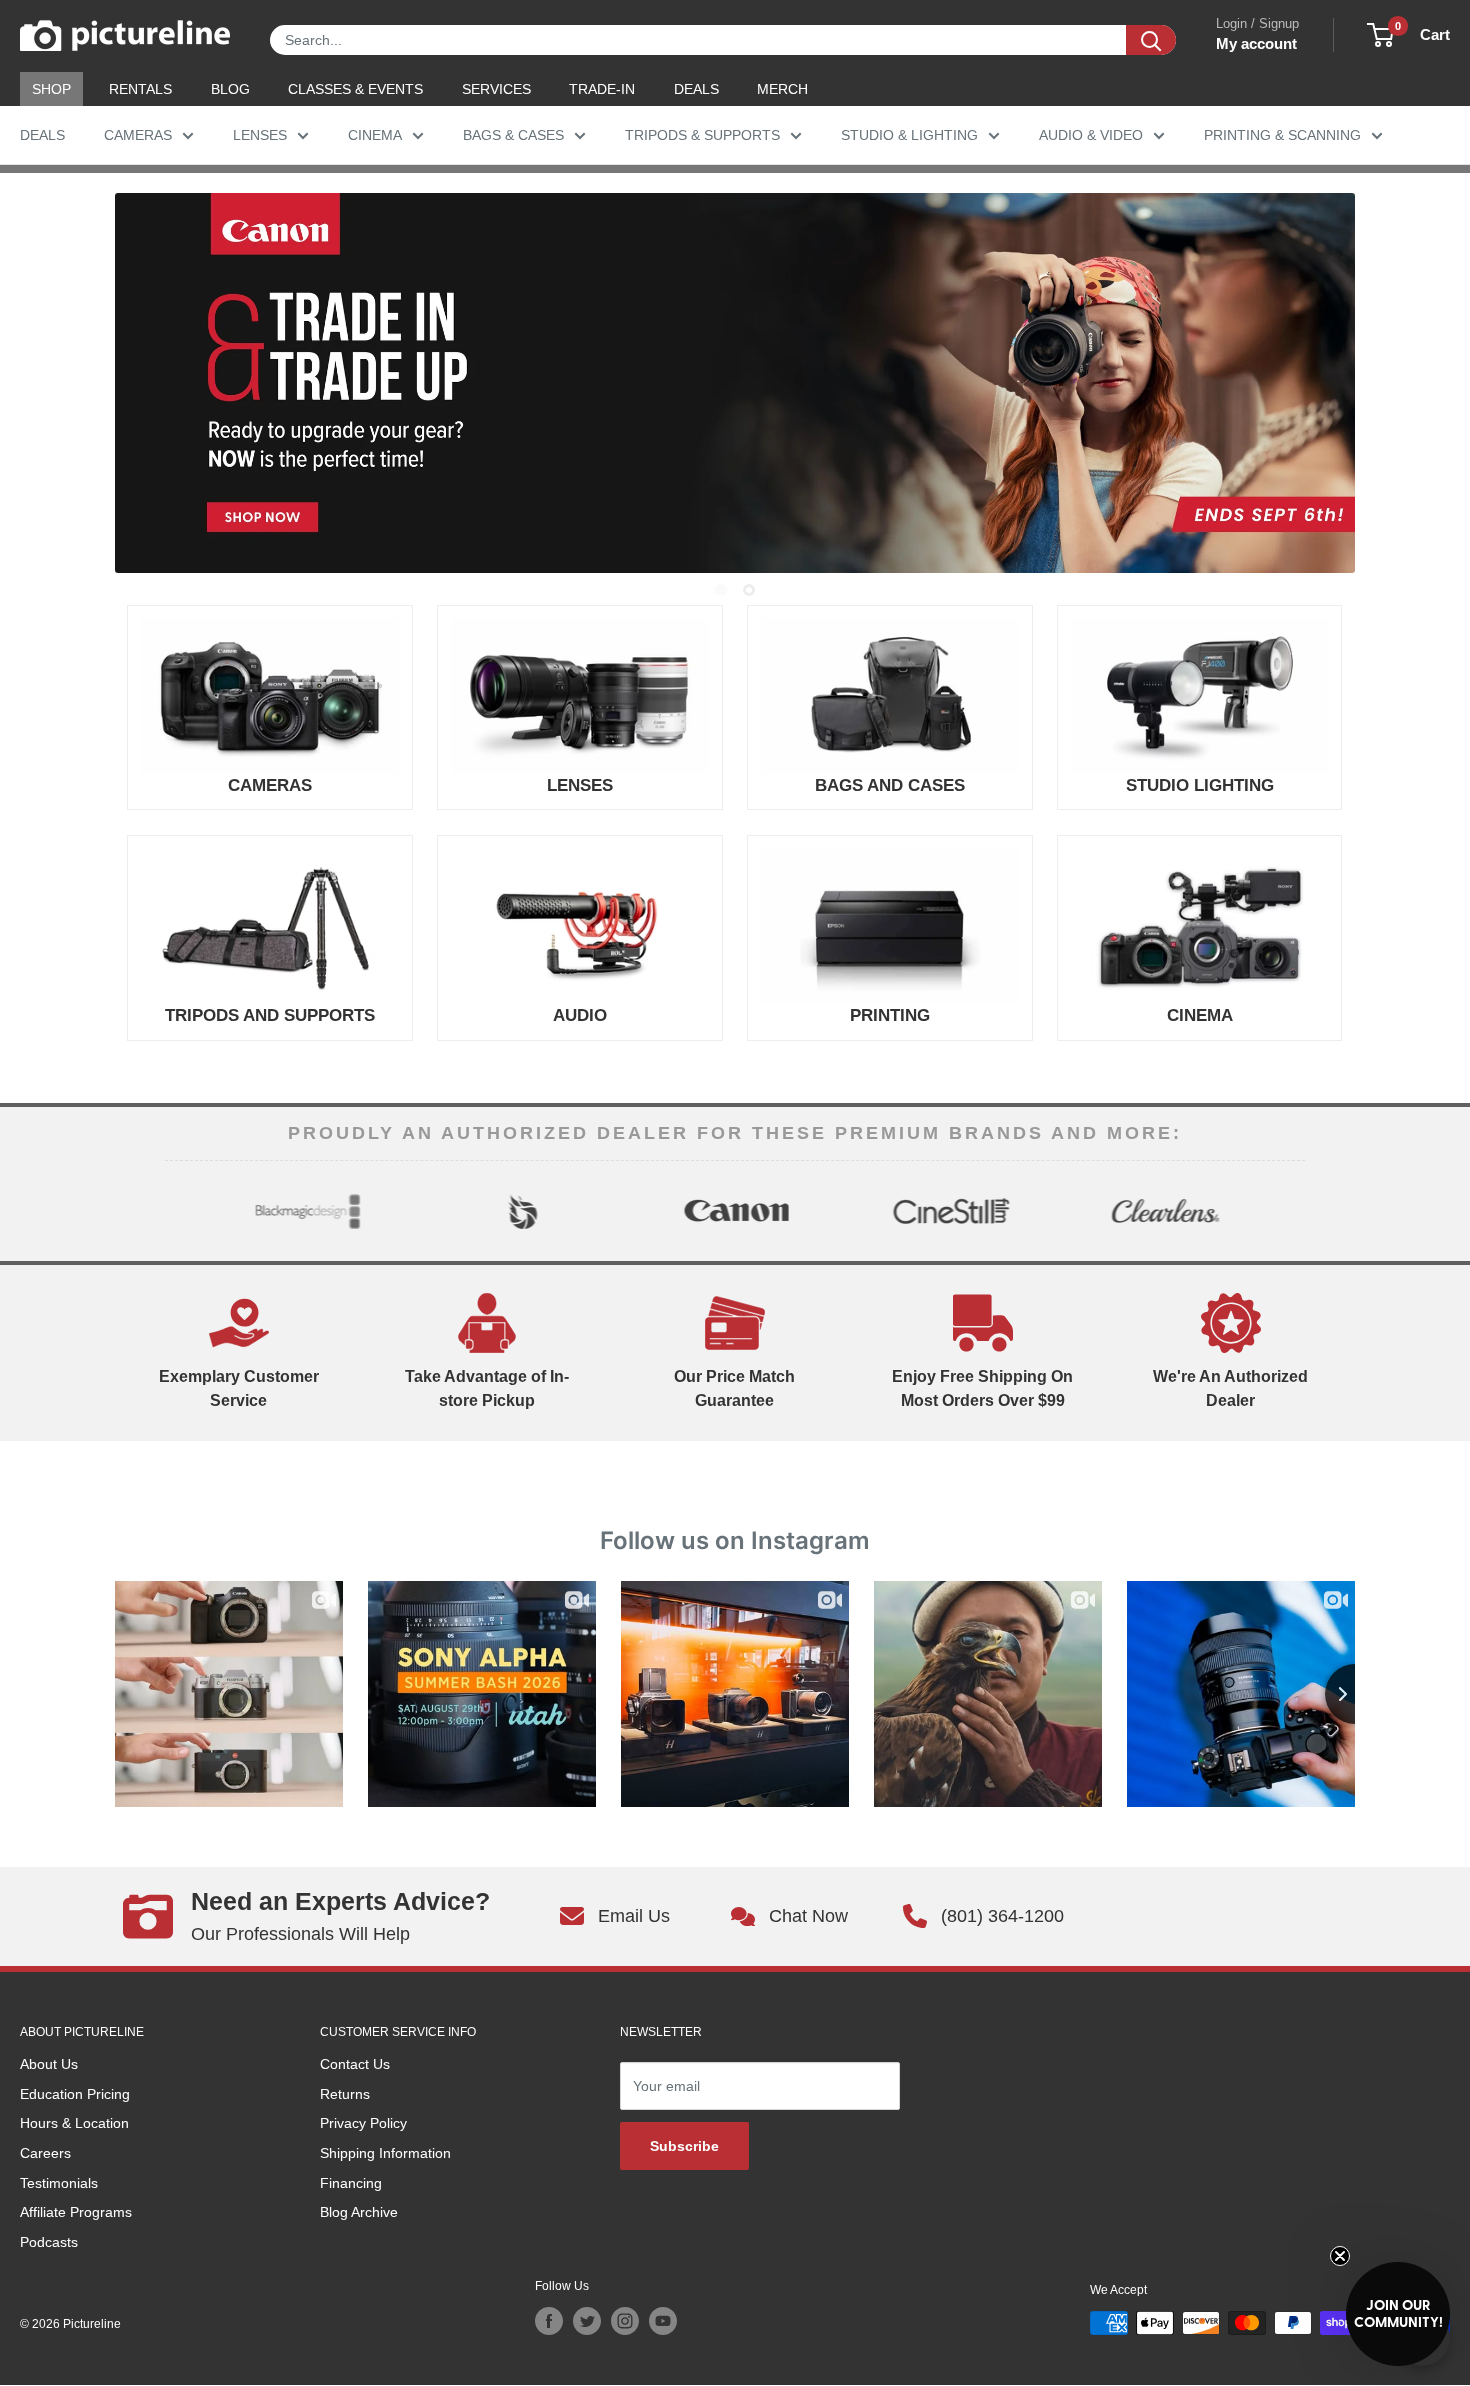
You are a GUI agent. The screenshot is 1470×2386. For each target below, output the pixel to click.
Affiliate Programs (76, 2212)
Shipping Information (385, 2153)
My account (1256, 43)
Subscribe (684, 2146)
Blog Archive (359, 2212)
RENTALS (140, 89)
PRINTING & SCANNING (1282, 135)
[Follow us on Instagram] (625, 2321)
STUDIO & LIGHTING (909, 135)
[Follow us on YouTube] (663, 2321)
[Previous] (182, 1211)
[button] (1398, 2314)
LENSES (260, 135)
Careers (45, 2153)
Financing (351, 2183)
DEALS (696, 89)
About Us (49, 2064)
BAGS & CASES (513, 135)
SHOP (51, 89)
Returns (345, 2094)
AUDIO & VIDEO (1091, 135)
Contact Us (355, 2064)
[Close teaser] (1340, 2256)
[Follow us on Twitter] (587, 2321)
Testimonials (59, 2183)
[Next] (1288, 1211)
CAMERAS (138, 135)
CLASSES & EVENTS (355, 89)
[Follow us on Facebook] (549, 2321)
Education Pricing (75, 2094)
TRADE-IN (602, 89)
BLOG (230, 89)
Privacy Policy (363, 2123)
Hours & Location (74, 2123)
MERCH (782, 89)
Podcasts (49, 2242)
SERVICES (496, 89)
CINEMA (375, 135)
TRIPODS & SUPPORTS (702, 135)
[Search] (1151, 40)
